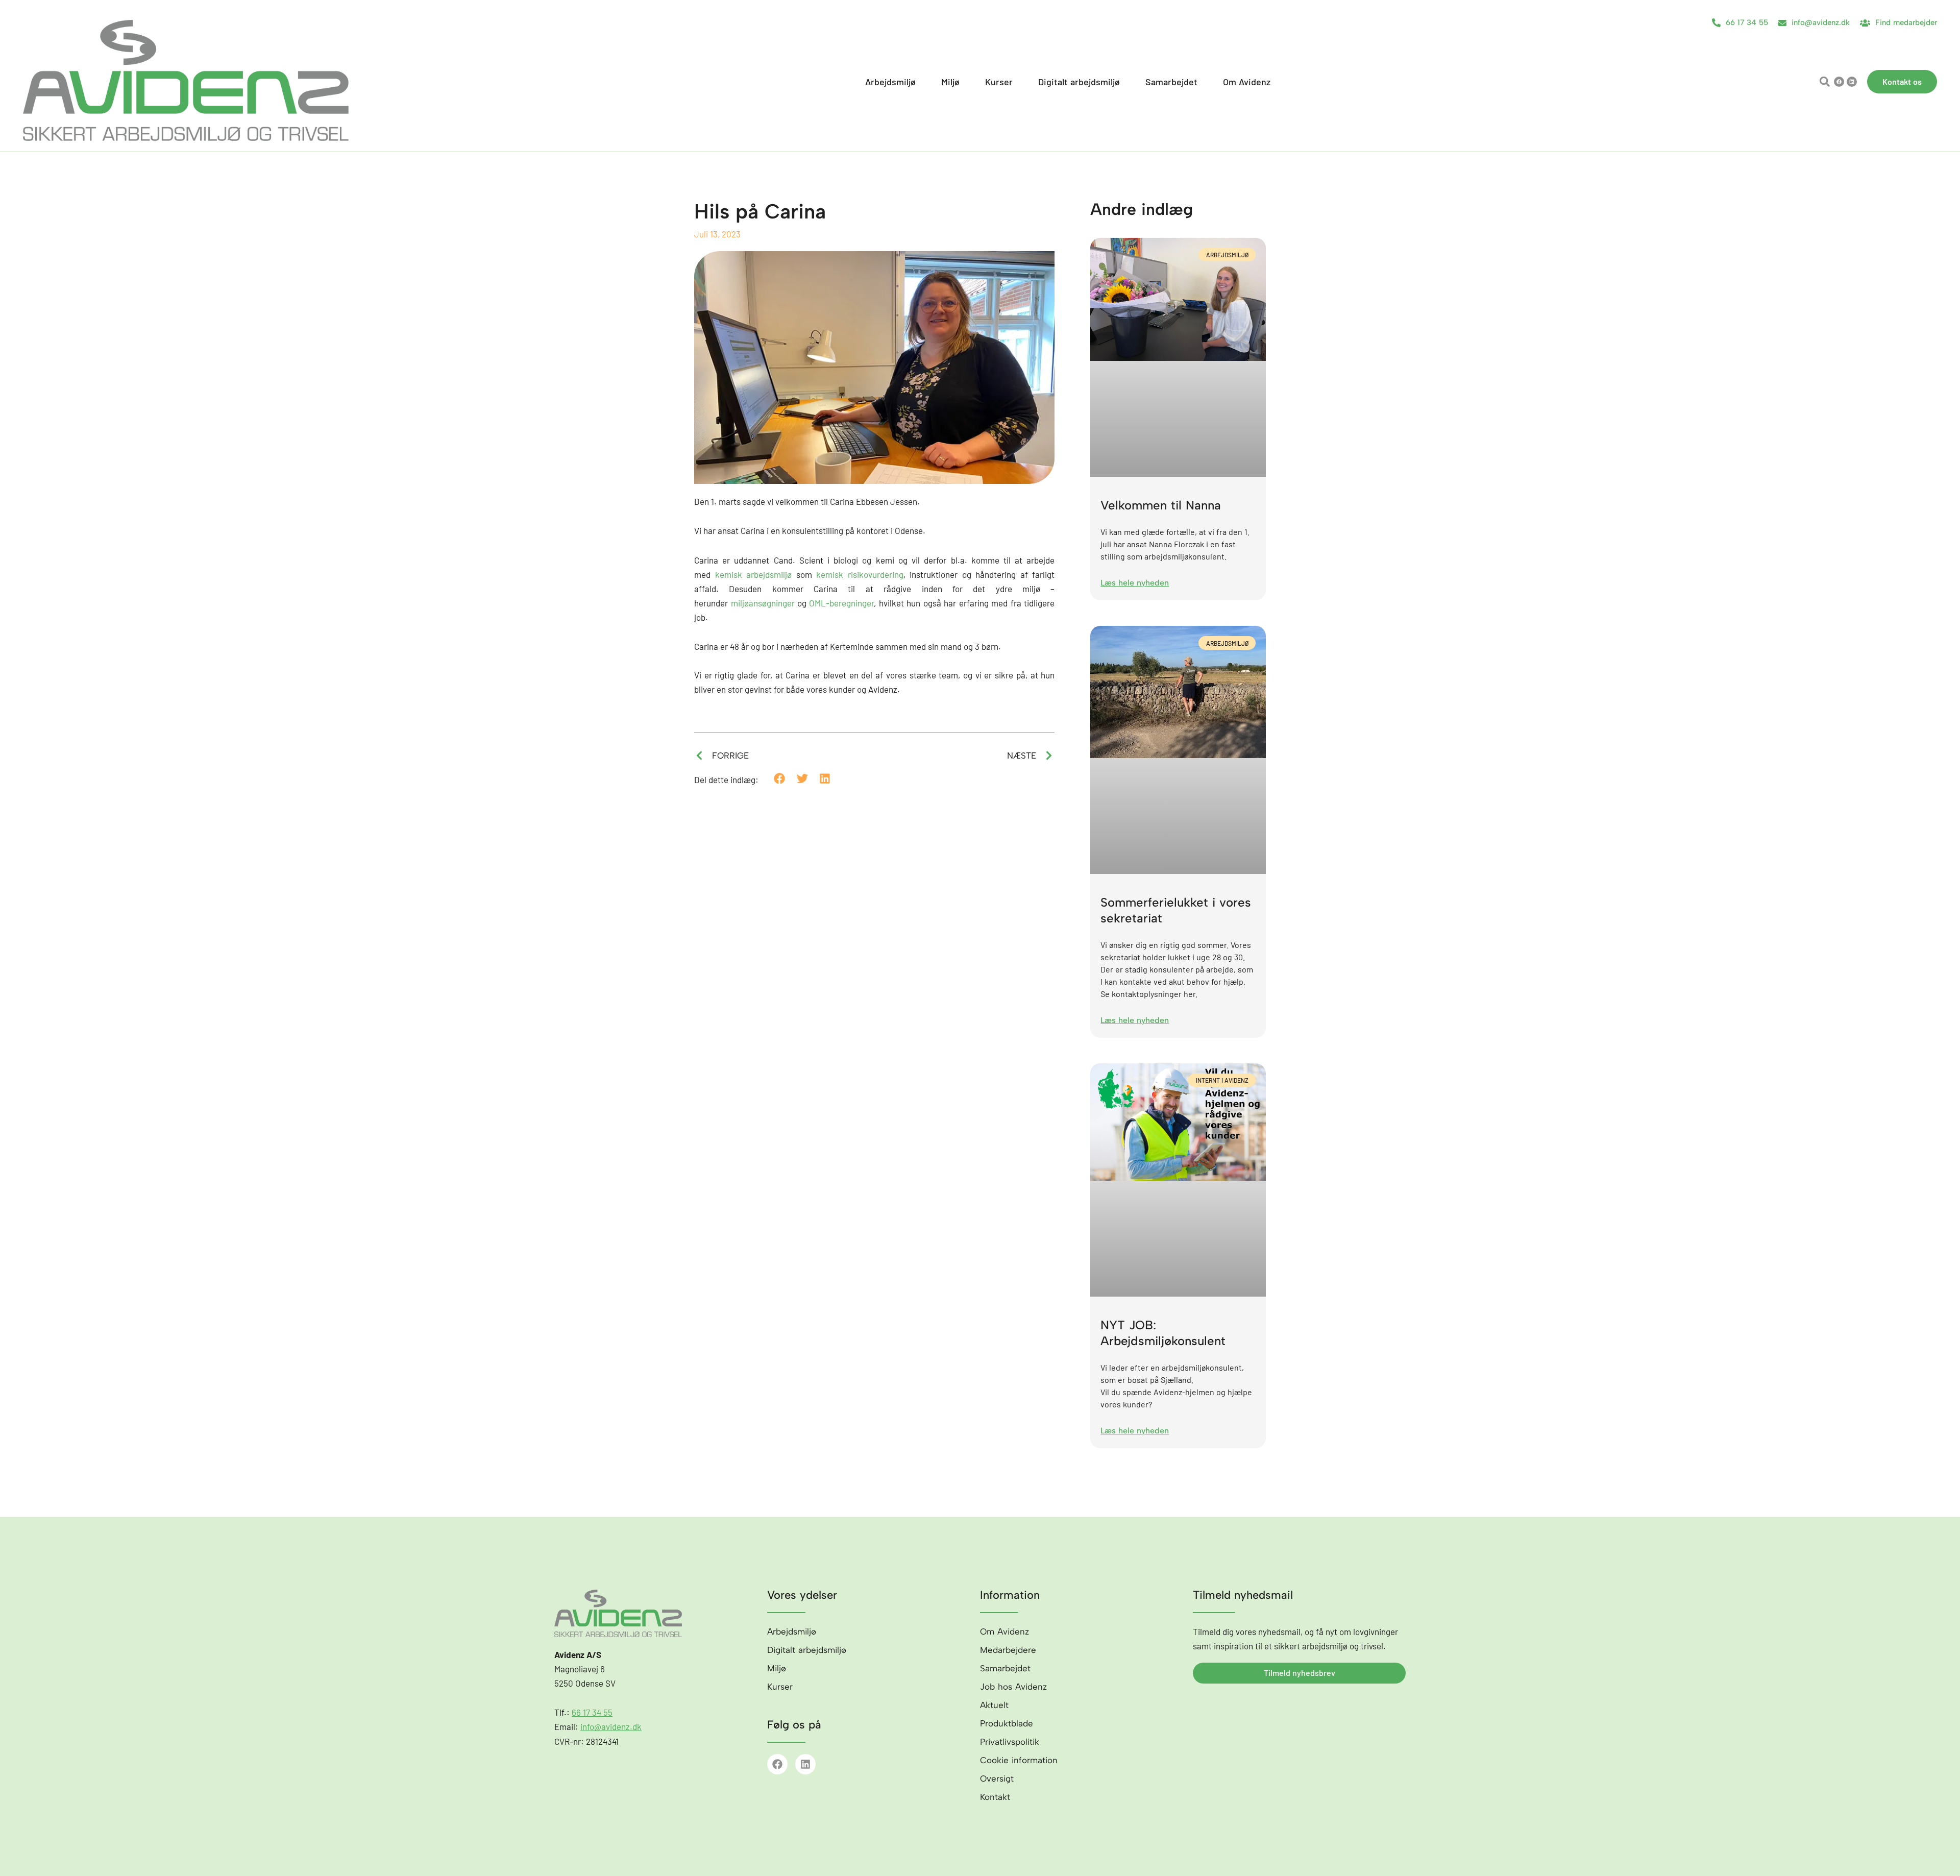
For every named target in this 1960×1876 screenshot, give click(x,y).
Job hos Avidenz (1013, 1687)
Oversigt (997, 1778)
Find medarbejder (1906, 22)
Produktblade (1007, 1723)
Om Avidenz (1004, 1631)
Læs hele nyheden (1135, 583)
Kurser (780, 1687)
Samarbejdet (1005, 1668)
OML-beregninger (841, 603)
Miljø (777, 1668)
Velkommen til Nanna (1161, 505)
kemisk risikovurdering (860, 574)
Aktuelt (994, 1705)
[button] (1824, 82)
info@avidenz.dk (1821, 22)
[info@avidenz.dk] (1782, 23)
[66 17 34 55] (1716, 23)
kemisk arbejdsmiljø (754, 574)
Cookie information (1019, 1760)
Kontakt (995, 1797)
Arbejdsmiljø (792, 1631)
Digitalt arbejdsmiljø (807, 1650)
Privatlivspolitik (1010, 1742)
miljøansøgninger (763, 603)
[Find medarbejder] (1865, 23)
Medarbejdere (1008, 1650)
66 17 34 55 (1747, 22)
